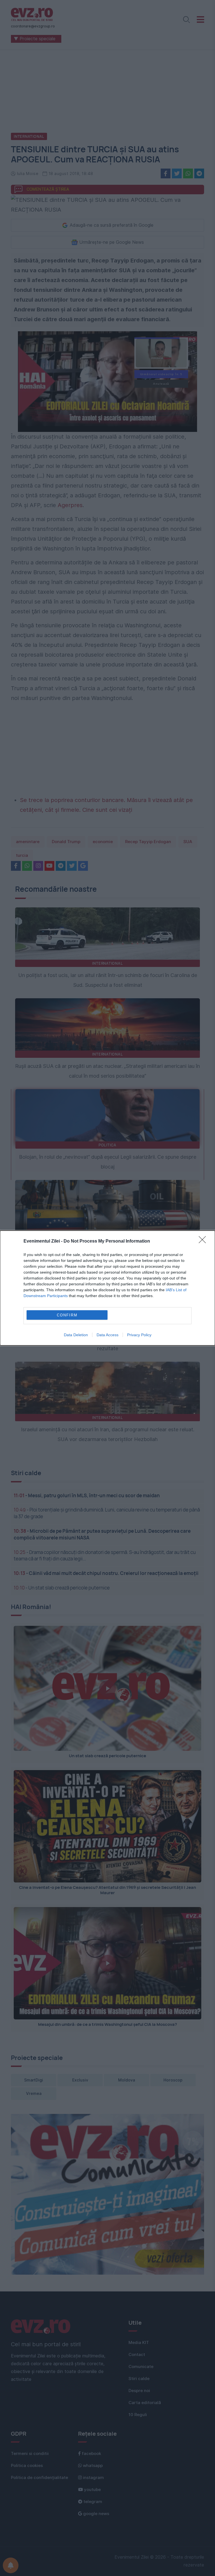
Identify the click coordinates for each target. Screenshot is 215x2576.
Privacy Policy (139, 1335)
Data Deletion (76, 1335)
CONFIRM (67, 1315)
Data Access (107, 1335)
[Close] (204, 1241)
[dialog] (107, 1288)
